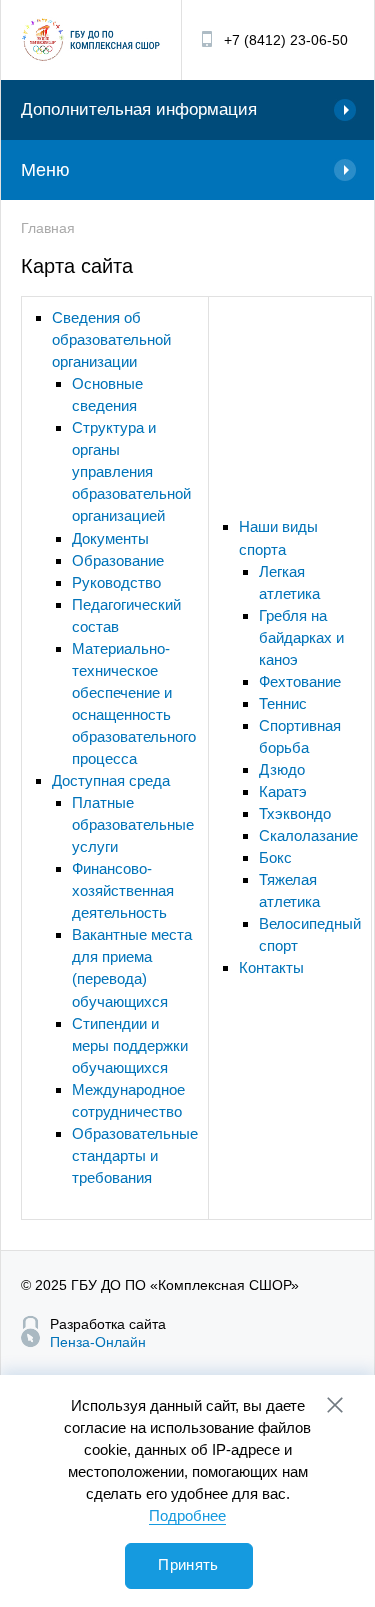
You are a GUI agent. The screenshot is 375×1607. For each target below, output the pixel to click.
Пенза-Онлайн (98, 1342)
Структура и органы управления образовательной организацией (131, 471)
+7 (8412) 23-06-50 (286, 40)
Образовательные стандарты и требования (135, 1155)
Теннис (283, 703)
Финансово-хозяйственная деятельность (123, 890)
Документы (110, 538)
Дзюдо (282, 769)
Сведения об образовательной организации (111, 339)
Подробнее (187, 1515)
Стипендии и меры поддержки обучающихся (130, 1045)
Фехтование (300, 681)
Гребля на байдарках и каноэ (301, 637)
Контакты (271, 967)
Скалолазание (308, 835)
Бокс (275, 857)
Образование (118, 560)
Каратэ (283, 791)
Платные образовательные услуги (133, 824)
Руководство (116, 582)
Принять (188, 1564)
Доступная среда (111, 780)
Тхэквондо (295, 813)
